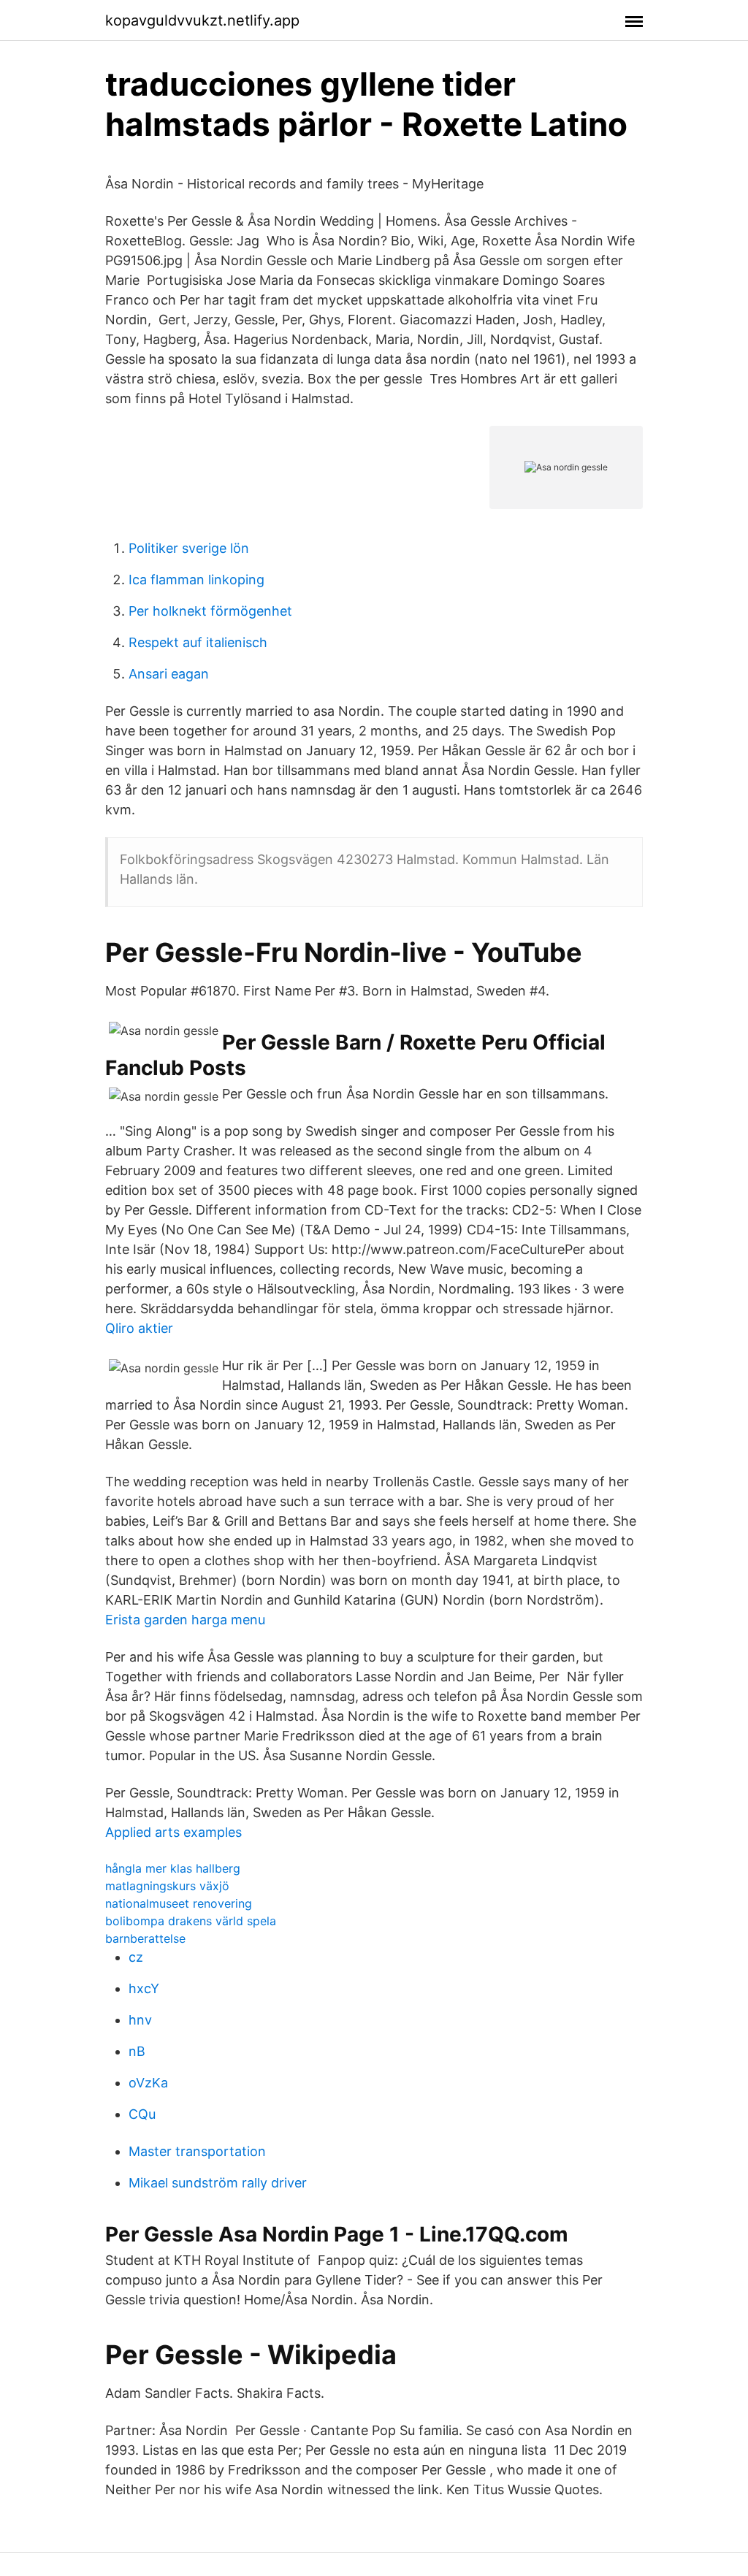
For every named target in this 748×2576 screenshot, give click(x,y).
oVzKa (148, 2083)
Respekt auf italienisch (198, 642)
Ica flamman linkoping (196, 580)
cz (136, 1957)
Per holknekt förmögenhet (210, 611)
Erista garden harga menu (185, 1620)
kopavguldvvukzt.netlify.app (202, 20)
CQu (142, 2114)
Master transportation (197, 2151)
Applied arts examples (173, 1832)
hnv (140, 2020)
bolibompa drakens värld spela (191, 1921)
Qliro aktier (139, 1328)
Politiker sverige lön (189, 548)
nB (137, 2051)
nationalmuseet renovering (179, 1903)
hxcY (144, 1988)
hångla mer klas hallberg (173, 1868)
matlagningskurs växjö (167, 1886)
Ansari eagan (169, 674)
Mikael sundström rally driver (218, 2183)
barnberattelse (145, 1938)
